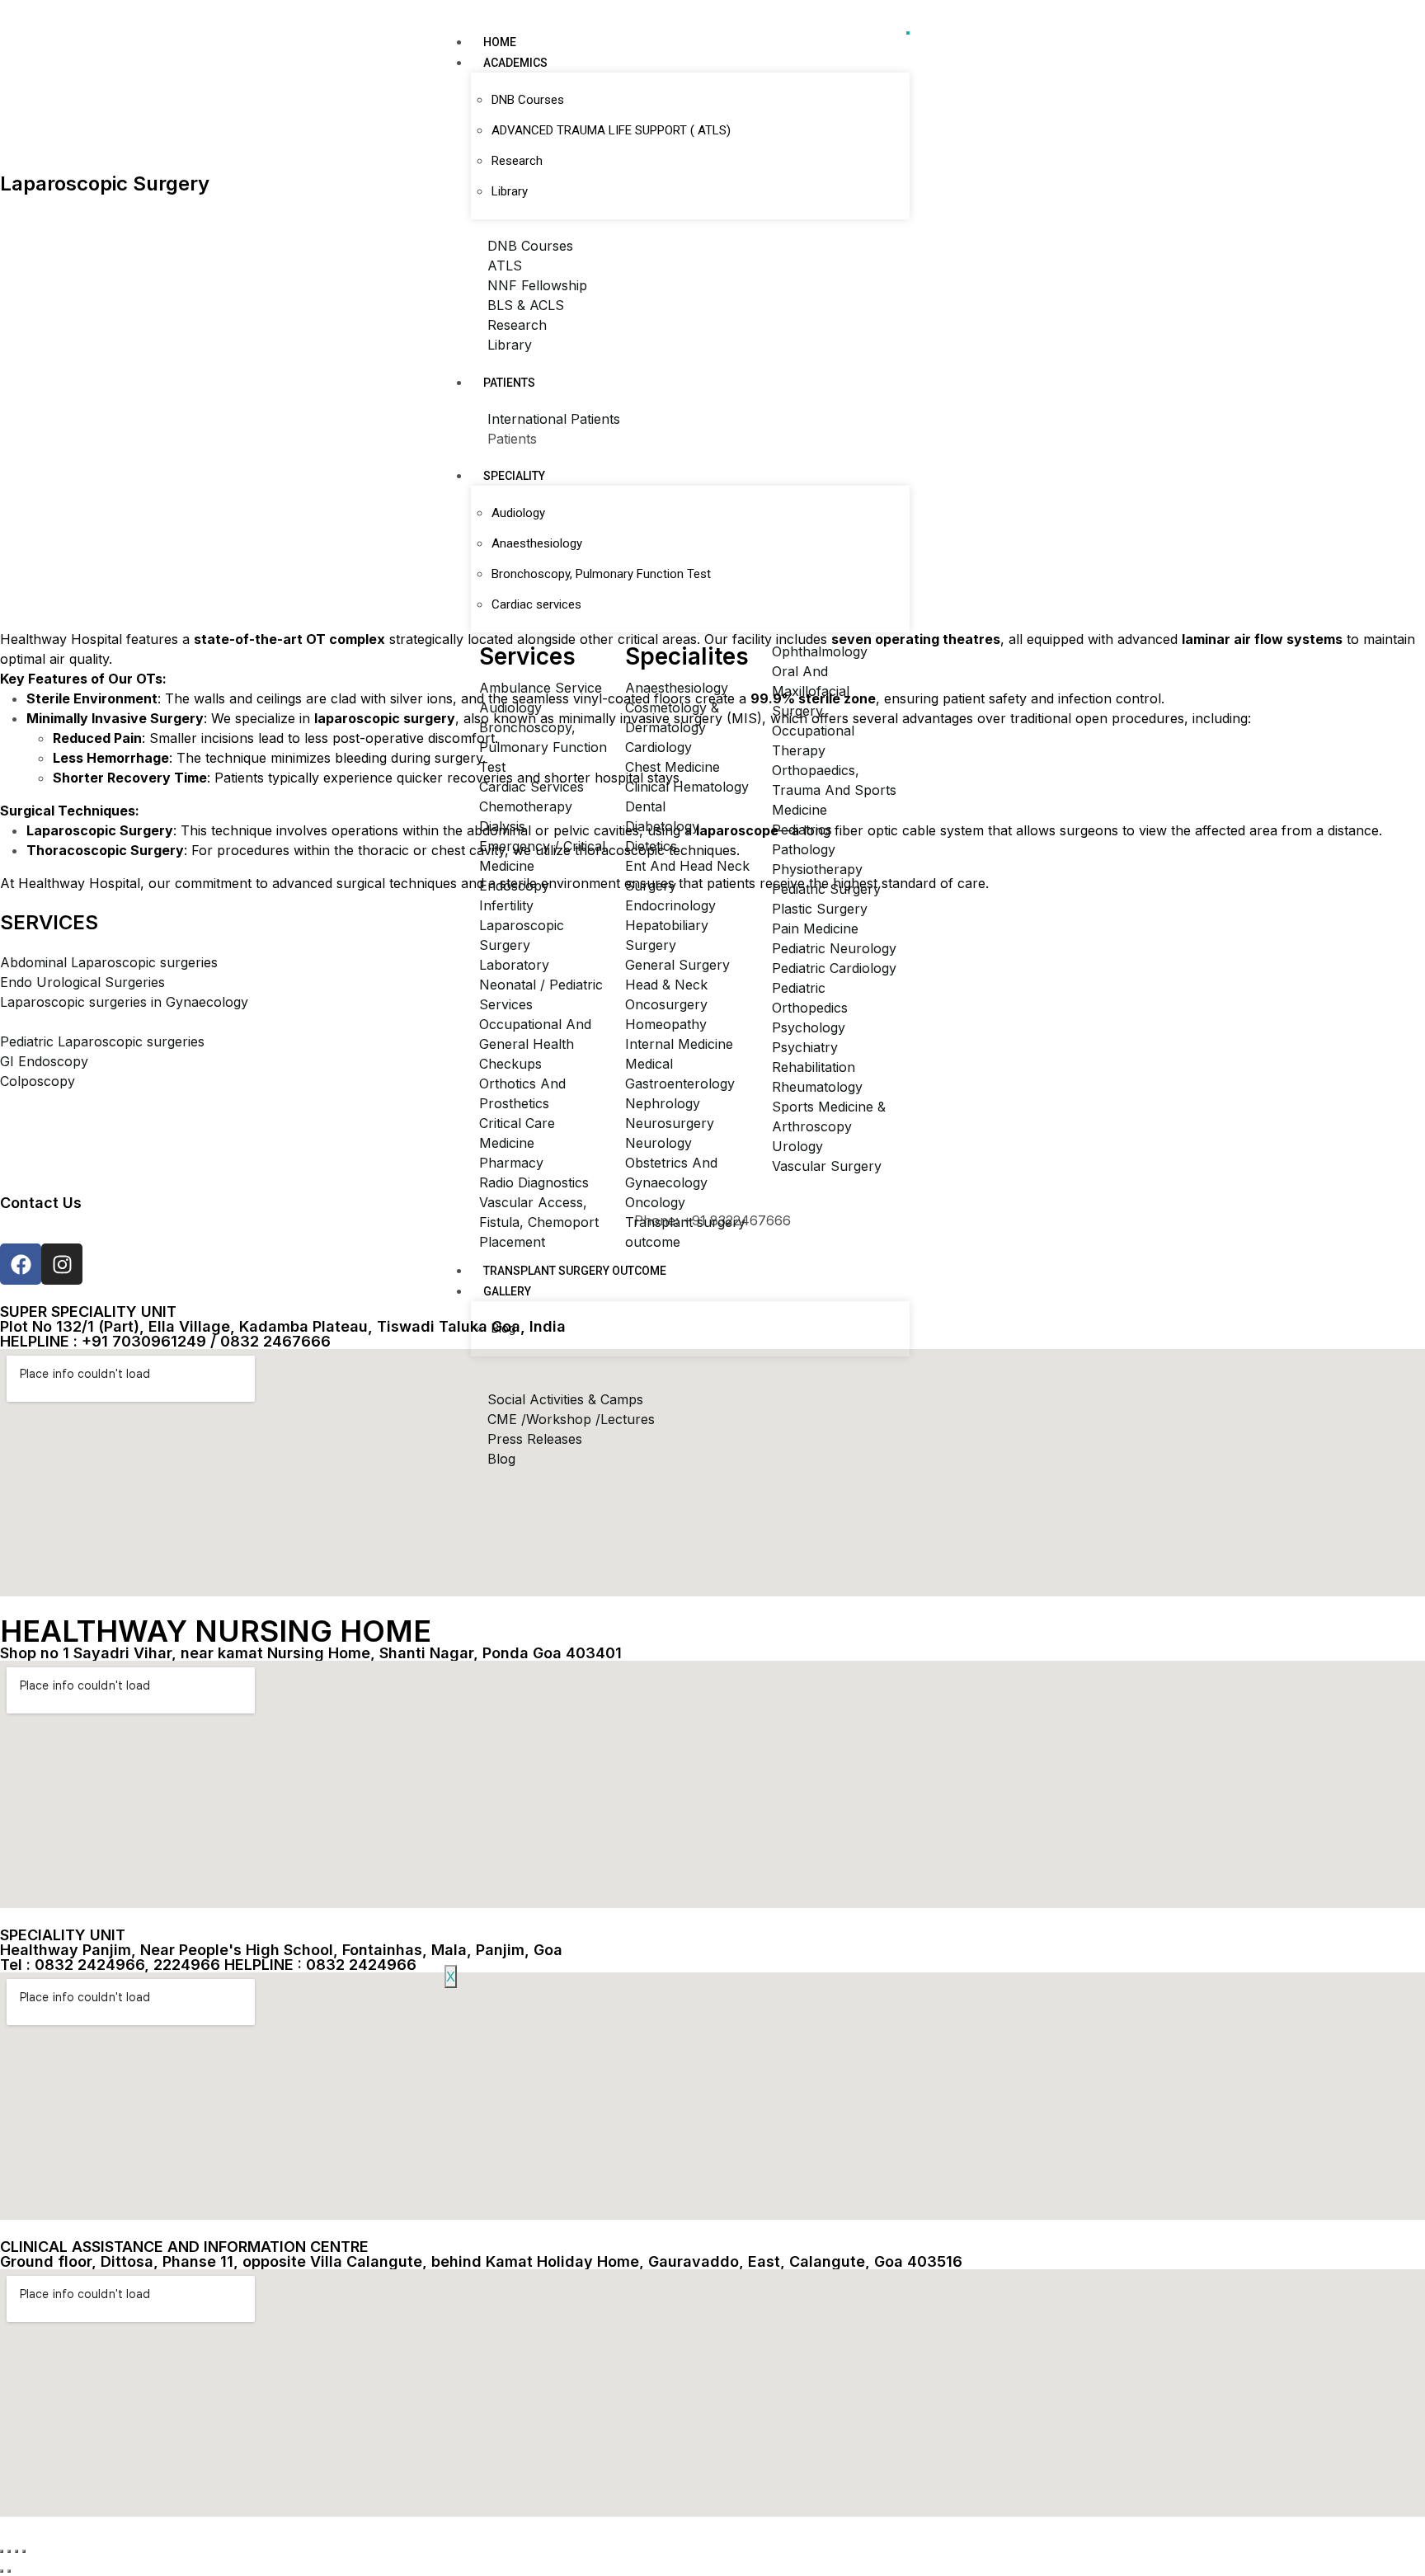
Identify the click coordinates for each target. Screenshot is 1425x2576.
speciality (514, 476)
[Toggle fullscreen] (9, 2551)
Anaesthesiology (537, 543)
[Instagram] (62, 1264)
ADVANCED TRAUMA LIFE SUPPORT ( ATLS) (611, 130)
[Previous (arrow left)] (2, 2571)
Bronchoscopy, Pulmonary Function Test (601, 574)
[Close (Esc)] (24, 2551)
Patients (509, 383)
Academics (515, 63)
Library (510, 191)
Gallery (507, 1291)
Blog (503, 1328)
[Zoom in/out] (2, 2551)
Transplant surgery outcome (575, 1271)
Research (517, 161)
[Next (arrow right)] (9, 2571)
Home (500, 42)
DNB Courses (528, 100)
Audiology (518, 513)
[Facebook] (21, 1264)
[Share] (16, 2551)
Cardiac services (536, 604)
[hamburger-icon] (908, 33)
